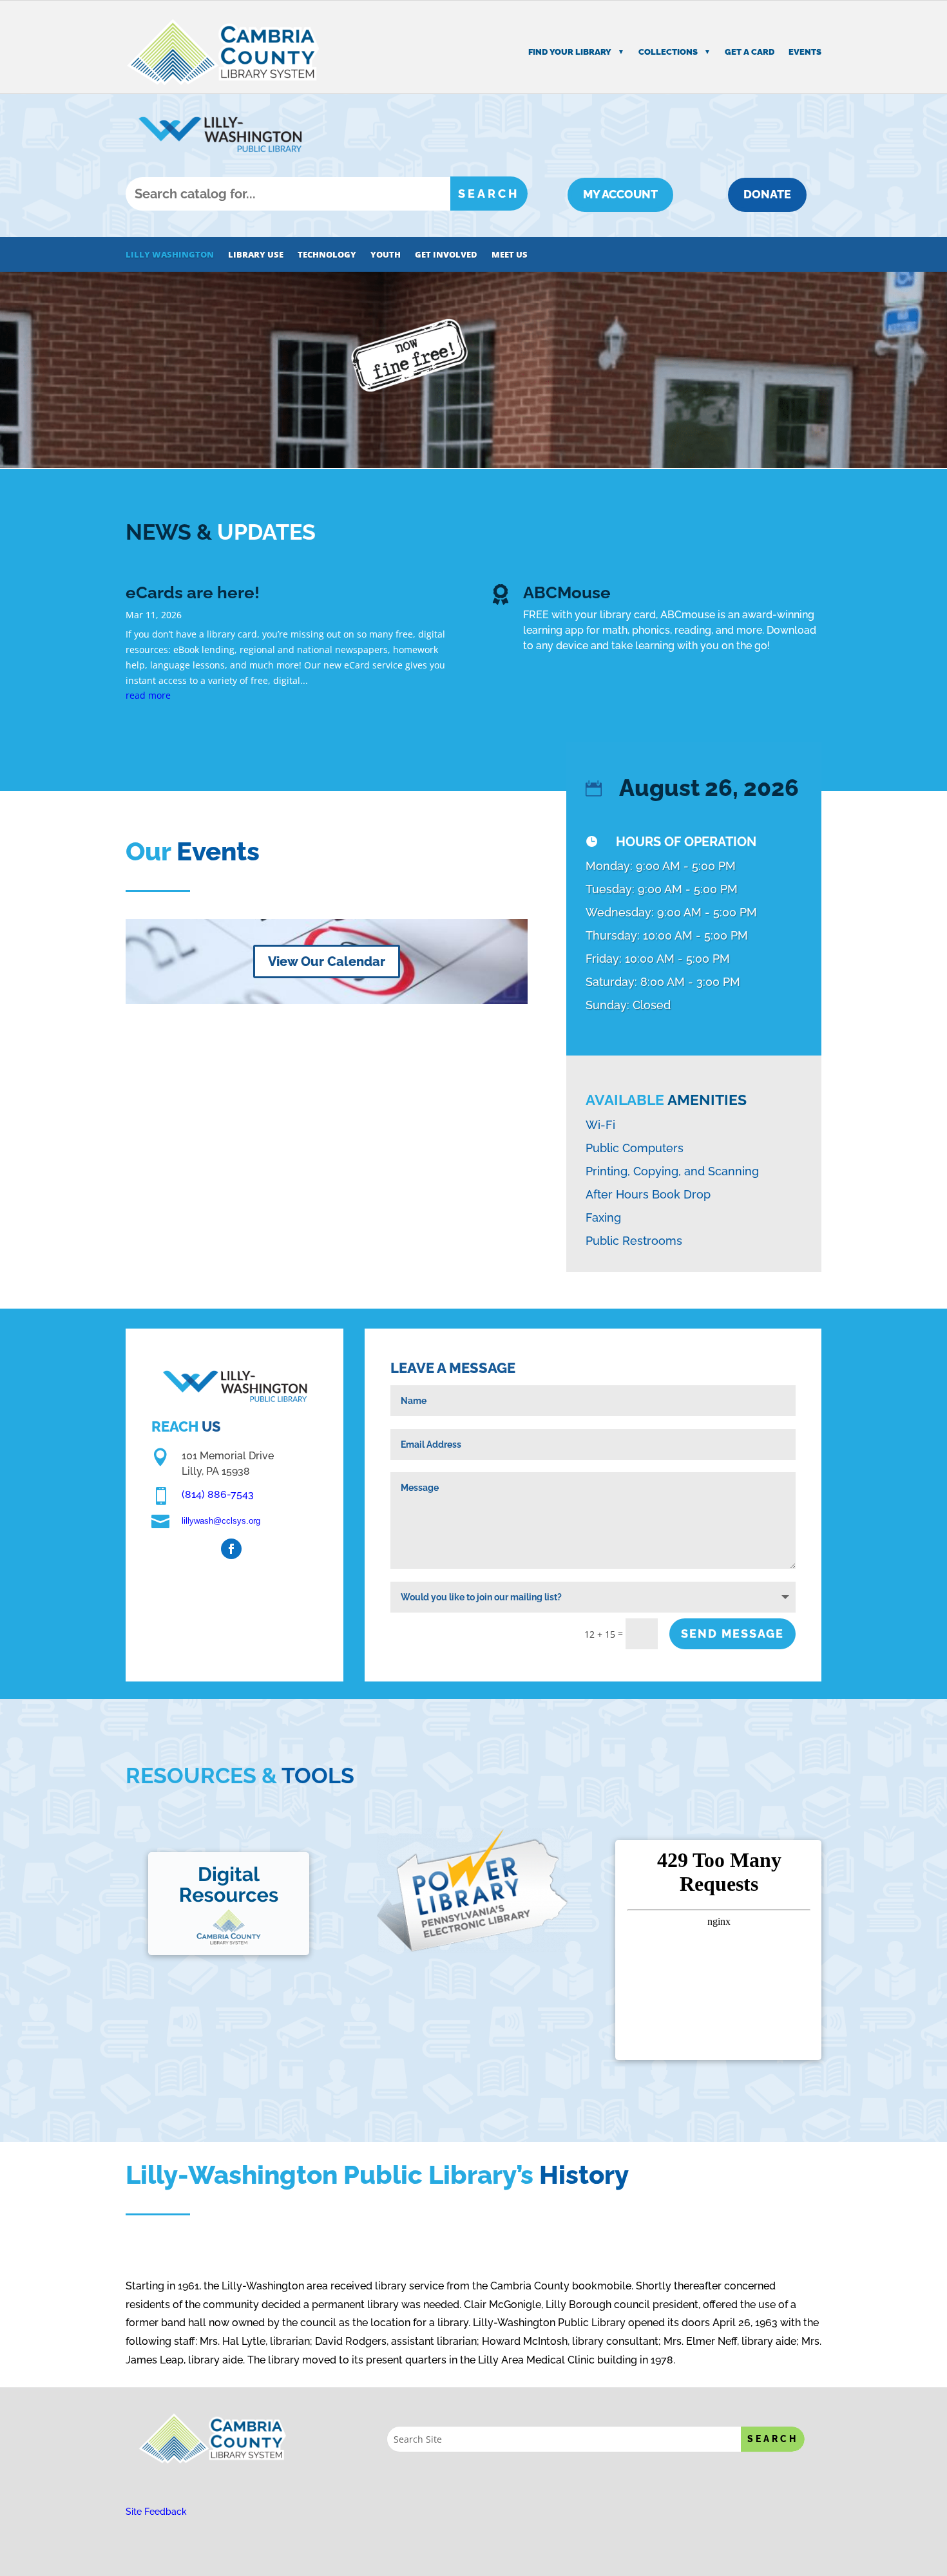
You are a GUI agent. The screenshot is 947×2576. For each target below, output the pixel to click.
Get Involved (446, 255)
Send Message (732, 1634)
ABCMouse (567, 592)
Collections (668, 52)
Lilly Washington (170, 255)
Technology (327, 255)
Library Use (256, 255)
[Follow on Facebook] (231, 1549)
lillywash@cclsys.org (221, 1521)
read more (148, 695)
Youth (386, 255)
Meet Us (510, 255)
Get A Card (750, 52)
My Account (620, 194)
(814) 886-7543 (218, 1494)
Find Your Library (570, 52)
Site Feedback (156, 2512)
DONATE (767, 194)
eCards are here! (193, 592)
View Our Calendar (327, 961)
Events (805, 52)
